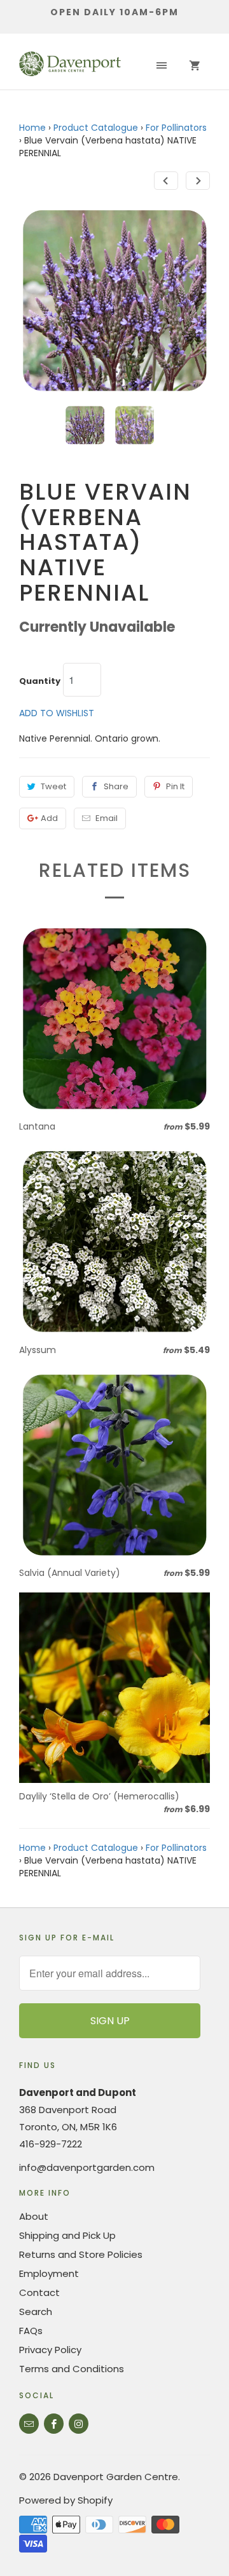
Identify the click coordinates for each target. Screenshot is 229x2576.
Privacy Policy (50, 2350)
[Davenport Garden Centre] (70, 66)
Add (49, 818)
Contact (39, 2292)
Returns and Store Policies (81, 2254)
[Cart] (195, 66)
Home (32, 128)
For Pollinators (176, 128)
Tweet (53, 786)
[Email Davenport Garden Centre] (29, 2424)
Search (36, 2312)
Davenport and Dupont (78, 2092)
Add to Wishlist (57, 713)
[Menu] (162, 66)
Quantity (40, 681)
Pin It (175, 786)
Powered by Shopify (66, 2500)
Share (116, 786)
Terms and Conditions (72, 2369)
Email (107, 818)
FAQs (31, 2331)
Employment (49, 2273)
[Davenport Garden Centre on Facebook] (54, 2424)
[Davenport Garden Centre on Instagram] (79, 2424)
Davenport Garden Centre (116, 2477)
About (34, 2216)
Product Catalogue (96, 128)
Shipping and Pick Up (67, 2235)
